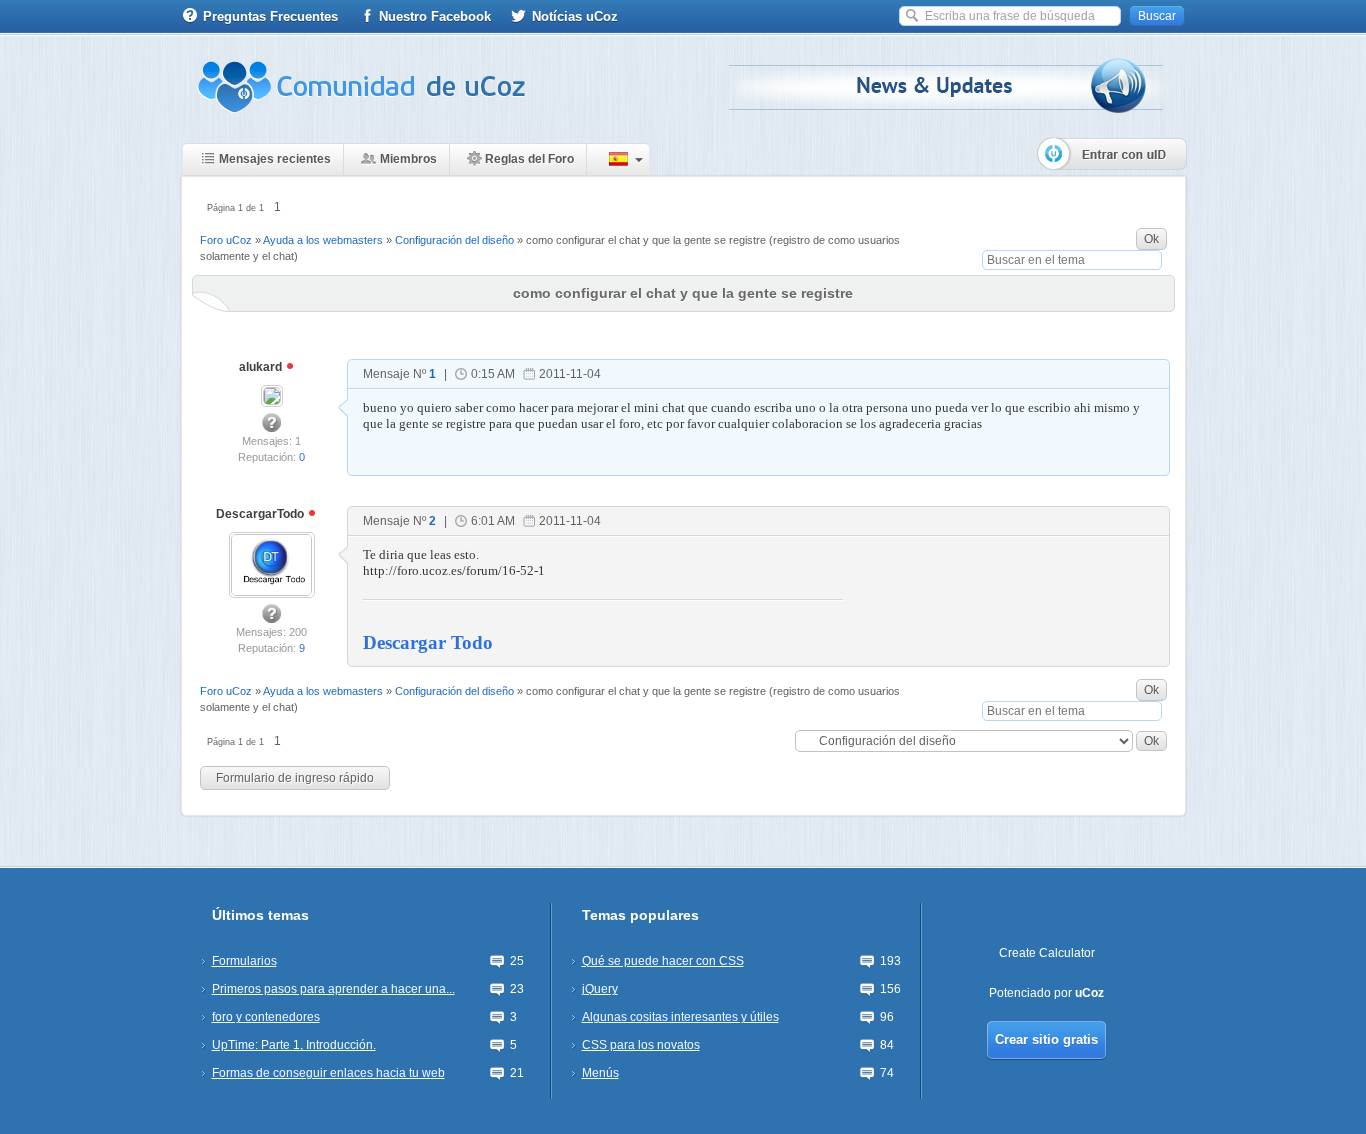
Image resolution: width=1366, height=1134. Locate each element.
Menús (600, 1073)
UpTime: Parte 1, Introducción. (294, 1045)
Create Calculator (1047, 953)
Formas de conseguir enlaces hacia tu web (328, 1073)
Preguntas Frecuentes (270, 16)
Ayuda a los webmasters (323, 240)
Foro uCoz (226, 240)
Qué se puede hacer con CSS (663, 961)
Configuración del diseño (454, 240)
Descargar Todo (428, 642)
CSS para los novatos (641, 1045)
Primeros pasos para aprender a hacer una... (333, 989)
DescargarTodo (261, 514)
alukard (262, 367)
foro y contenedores (266, 1017)
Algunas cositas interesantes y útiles (680, 1017)
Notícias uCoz (575, 16)
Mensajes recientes (275, 159)
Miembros (408, 159)
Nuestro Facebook (435, 16)
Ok (1151, 239)
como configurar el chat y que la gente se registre (646, 240)
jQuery (600, 989)
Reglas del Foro (529, 159)
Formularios (244, 961)
